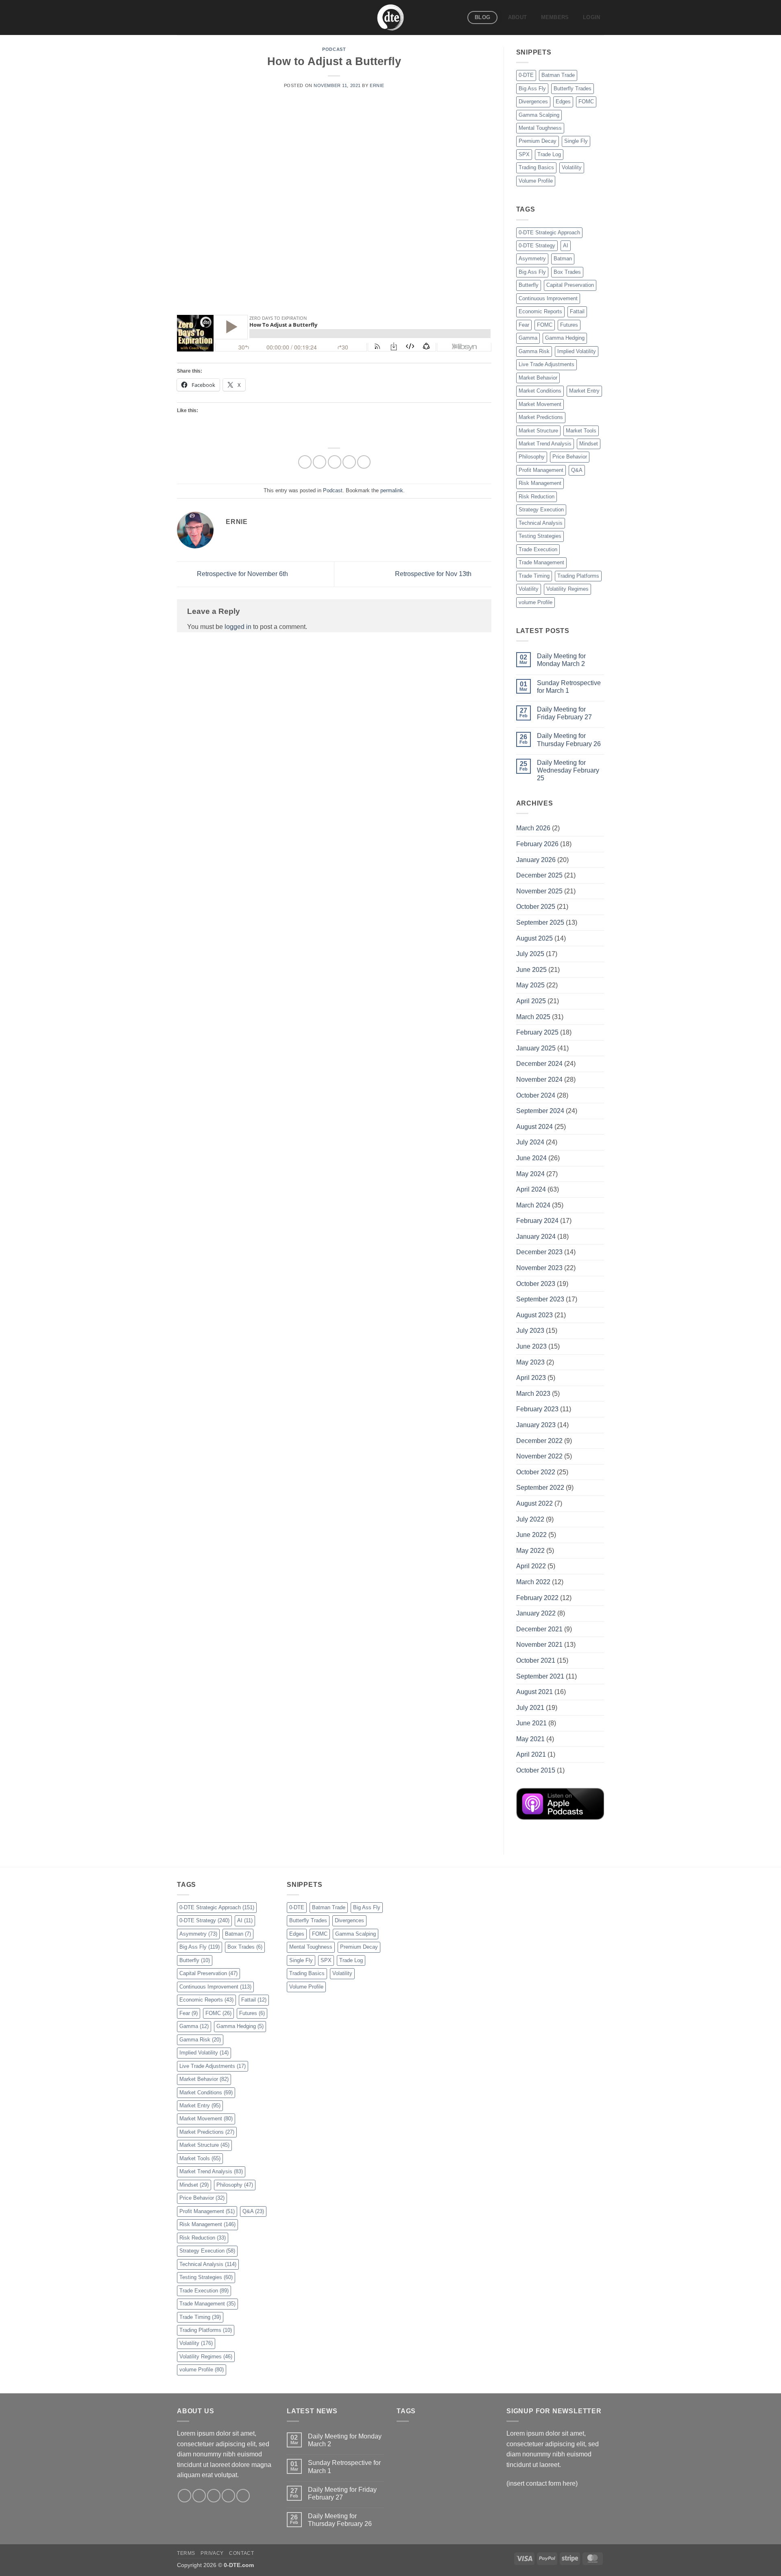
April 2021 (531, 1754)
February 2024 (537, 1221)
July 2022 (530, 1519)
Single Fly (576, 141)
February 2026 (537, 844)
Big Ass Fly (532, 88)
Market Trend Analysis (545, 444)
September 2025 (540, 922)
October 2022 (536, 1472)
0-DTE (526, 75)
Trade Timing (534, 576)
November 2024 (539, 1080)
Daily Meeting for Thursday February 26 (569, 740)
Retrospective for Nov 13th (434, 574)
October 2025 (536, 907)
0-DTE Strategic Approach (549, 232)
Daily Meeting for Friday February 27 (564, 713)
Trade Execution (538, 549)
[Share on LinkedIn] (364, 462)
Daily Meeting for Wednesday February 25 (568, 770)
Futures (569, 325)
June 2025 (531, 970)
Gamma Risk (534, 351)
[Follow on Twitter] (214, 2496)
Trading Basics (536, 167)
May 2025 (530, 985)
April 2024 (531, 1189)
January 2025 (536, 1048)
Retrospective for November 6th (242, 574)
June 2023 (531, 1346)
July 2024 (530, 1142)
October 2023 (536, 1284)
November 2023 (539, 1268)
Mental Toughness (540, 128)
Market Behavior (538, 378)
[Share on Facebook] (305, 462)
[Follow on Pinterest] (243, 2496)
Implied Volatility (577, 351)
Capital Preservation (570, 285)
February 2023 (537, 1409)
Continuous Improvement (548, 298)
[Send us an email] (228, 2496)
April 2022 (531, 1566)
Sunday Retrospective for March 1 (569, 687)
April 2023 (531, 1378)
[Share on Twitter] (320, 462)
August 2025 (534, 938)
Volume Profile (536, 181)
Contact (241, 2553)
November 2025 (539, 891)
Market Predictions (541, 417)
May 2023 (530, 1362)
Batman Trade (558, 75)
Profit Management (541, 470)
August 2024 (534, 1127)
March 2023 (533, 1394)
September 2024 (540, 1111)
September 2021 (540, 1676)
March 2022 (533, 1582)
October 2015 (536, 1770)
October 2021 (536, 1660)
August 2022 (534, 1503)
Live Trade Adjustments (546, 364)
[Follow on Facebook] (184, 2496)
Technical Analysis (541, 523)
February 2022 (537, 1598)
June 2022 (531, 1535)
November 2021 (539, 1645)
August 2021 (534, 1692)
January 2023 (536, 1425)
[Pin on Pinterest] (349, 462)
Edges (563, 102)
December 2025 (539, 875)
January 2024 (536, 1237)
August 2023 (534, 1315)
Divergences (533, 102)
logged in (238, 627)
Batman (563, 259)
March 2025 (533, 1017)
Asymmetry (532, 259)
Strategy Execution (541, 510)
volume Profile (536, 602)
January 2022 (536, 1613)
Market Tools (581, 431)
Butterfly (529, 285)
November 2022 (539, 1456)
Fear (524, 325)
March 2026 (533, 828)
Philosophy (532, 457)
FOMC (586, 102)
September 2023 (540, 1299)
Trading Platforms (578, 576)
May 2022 (530, 1551)
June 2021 (531, 1723)
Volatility (572, 167)
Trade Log (549, 154)
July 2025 (530, 954)
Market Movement (540, 404)
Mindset (589, 444)
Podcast (334, 49)
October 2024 (536, 1095)
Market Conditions (540, 391)
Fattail (577, 311)
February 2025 (537, 1032)
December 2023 (539, 1252)
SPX (524, 154)
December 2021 (539, 1629)
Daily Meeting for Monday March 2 (561, 660)
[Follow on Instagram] (199, 2496)
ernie (377, 85)
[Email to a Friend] (335, 462)
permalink (392, 490)
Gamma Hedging (565, 338)
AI (566, 246)
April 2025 (531, 1001)
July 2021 (530, 1708)
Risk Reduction (537, 497)
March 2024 (533, 1205)
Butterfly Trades (573, 88)
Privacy (212, 2553)
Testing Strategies (540, 536)
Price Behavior (570, 457)
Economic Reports (540, 311)
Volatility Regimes (567, 589)
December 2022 (539, 1441)
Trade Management (541, 562)
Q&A (577, 470)
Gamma (528, 338)
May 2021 (530, 1739)
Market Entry (584, 391)
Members (555, 17)
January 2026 (536, 860)
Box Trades (567, 272)
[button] (592, 17)
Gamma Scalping (539, 115)
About (517, 17)
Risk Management (540, 483)
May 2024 (530, 1174)
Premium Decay (538, 141)
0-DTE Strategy (537, 246)
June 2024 (531, 1158)
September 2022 (540, 1488)
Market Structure (538, 431)
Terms (186, 2553)
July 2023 (530, 1331)
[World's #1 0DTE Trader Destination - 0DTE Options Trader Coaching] (391, 17)
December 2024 (539, 1064)
